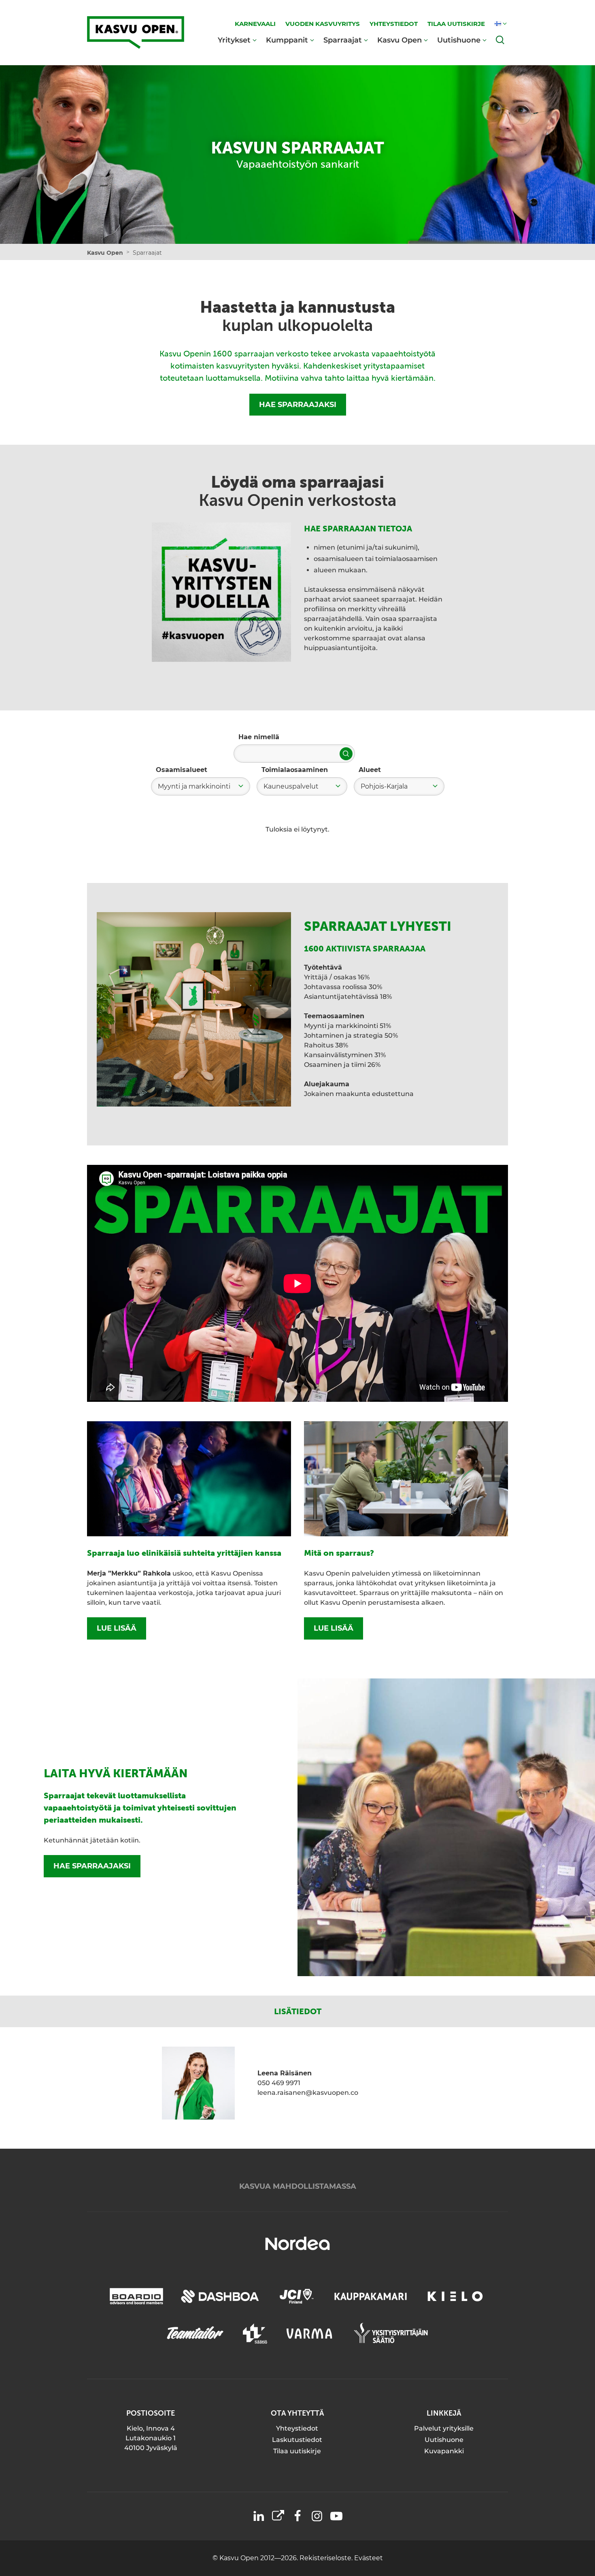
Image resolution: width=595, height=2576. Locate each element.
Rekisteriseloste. (327, 2558)
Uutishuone (459, 40)
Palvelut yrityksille (444, 2428)
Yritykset (234, 40)
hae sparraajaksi (92, 1866)
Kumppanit (287, 40)
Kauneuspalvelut (291, 786)
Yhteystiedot (297, 2428)
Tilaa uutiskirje (297, 2451)
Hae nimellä (259, 737)
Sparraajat (343, 40)
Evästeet (369, 2558)
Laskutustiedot (297, 2440)
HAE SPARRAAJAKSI (298, 405)
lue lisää (117, 1628)
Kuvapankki (444, 2451)
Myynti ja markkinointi (194, 786)
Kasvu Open (399, 40)
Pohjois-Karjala (384, 786)
